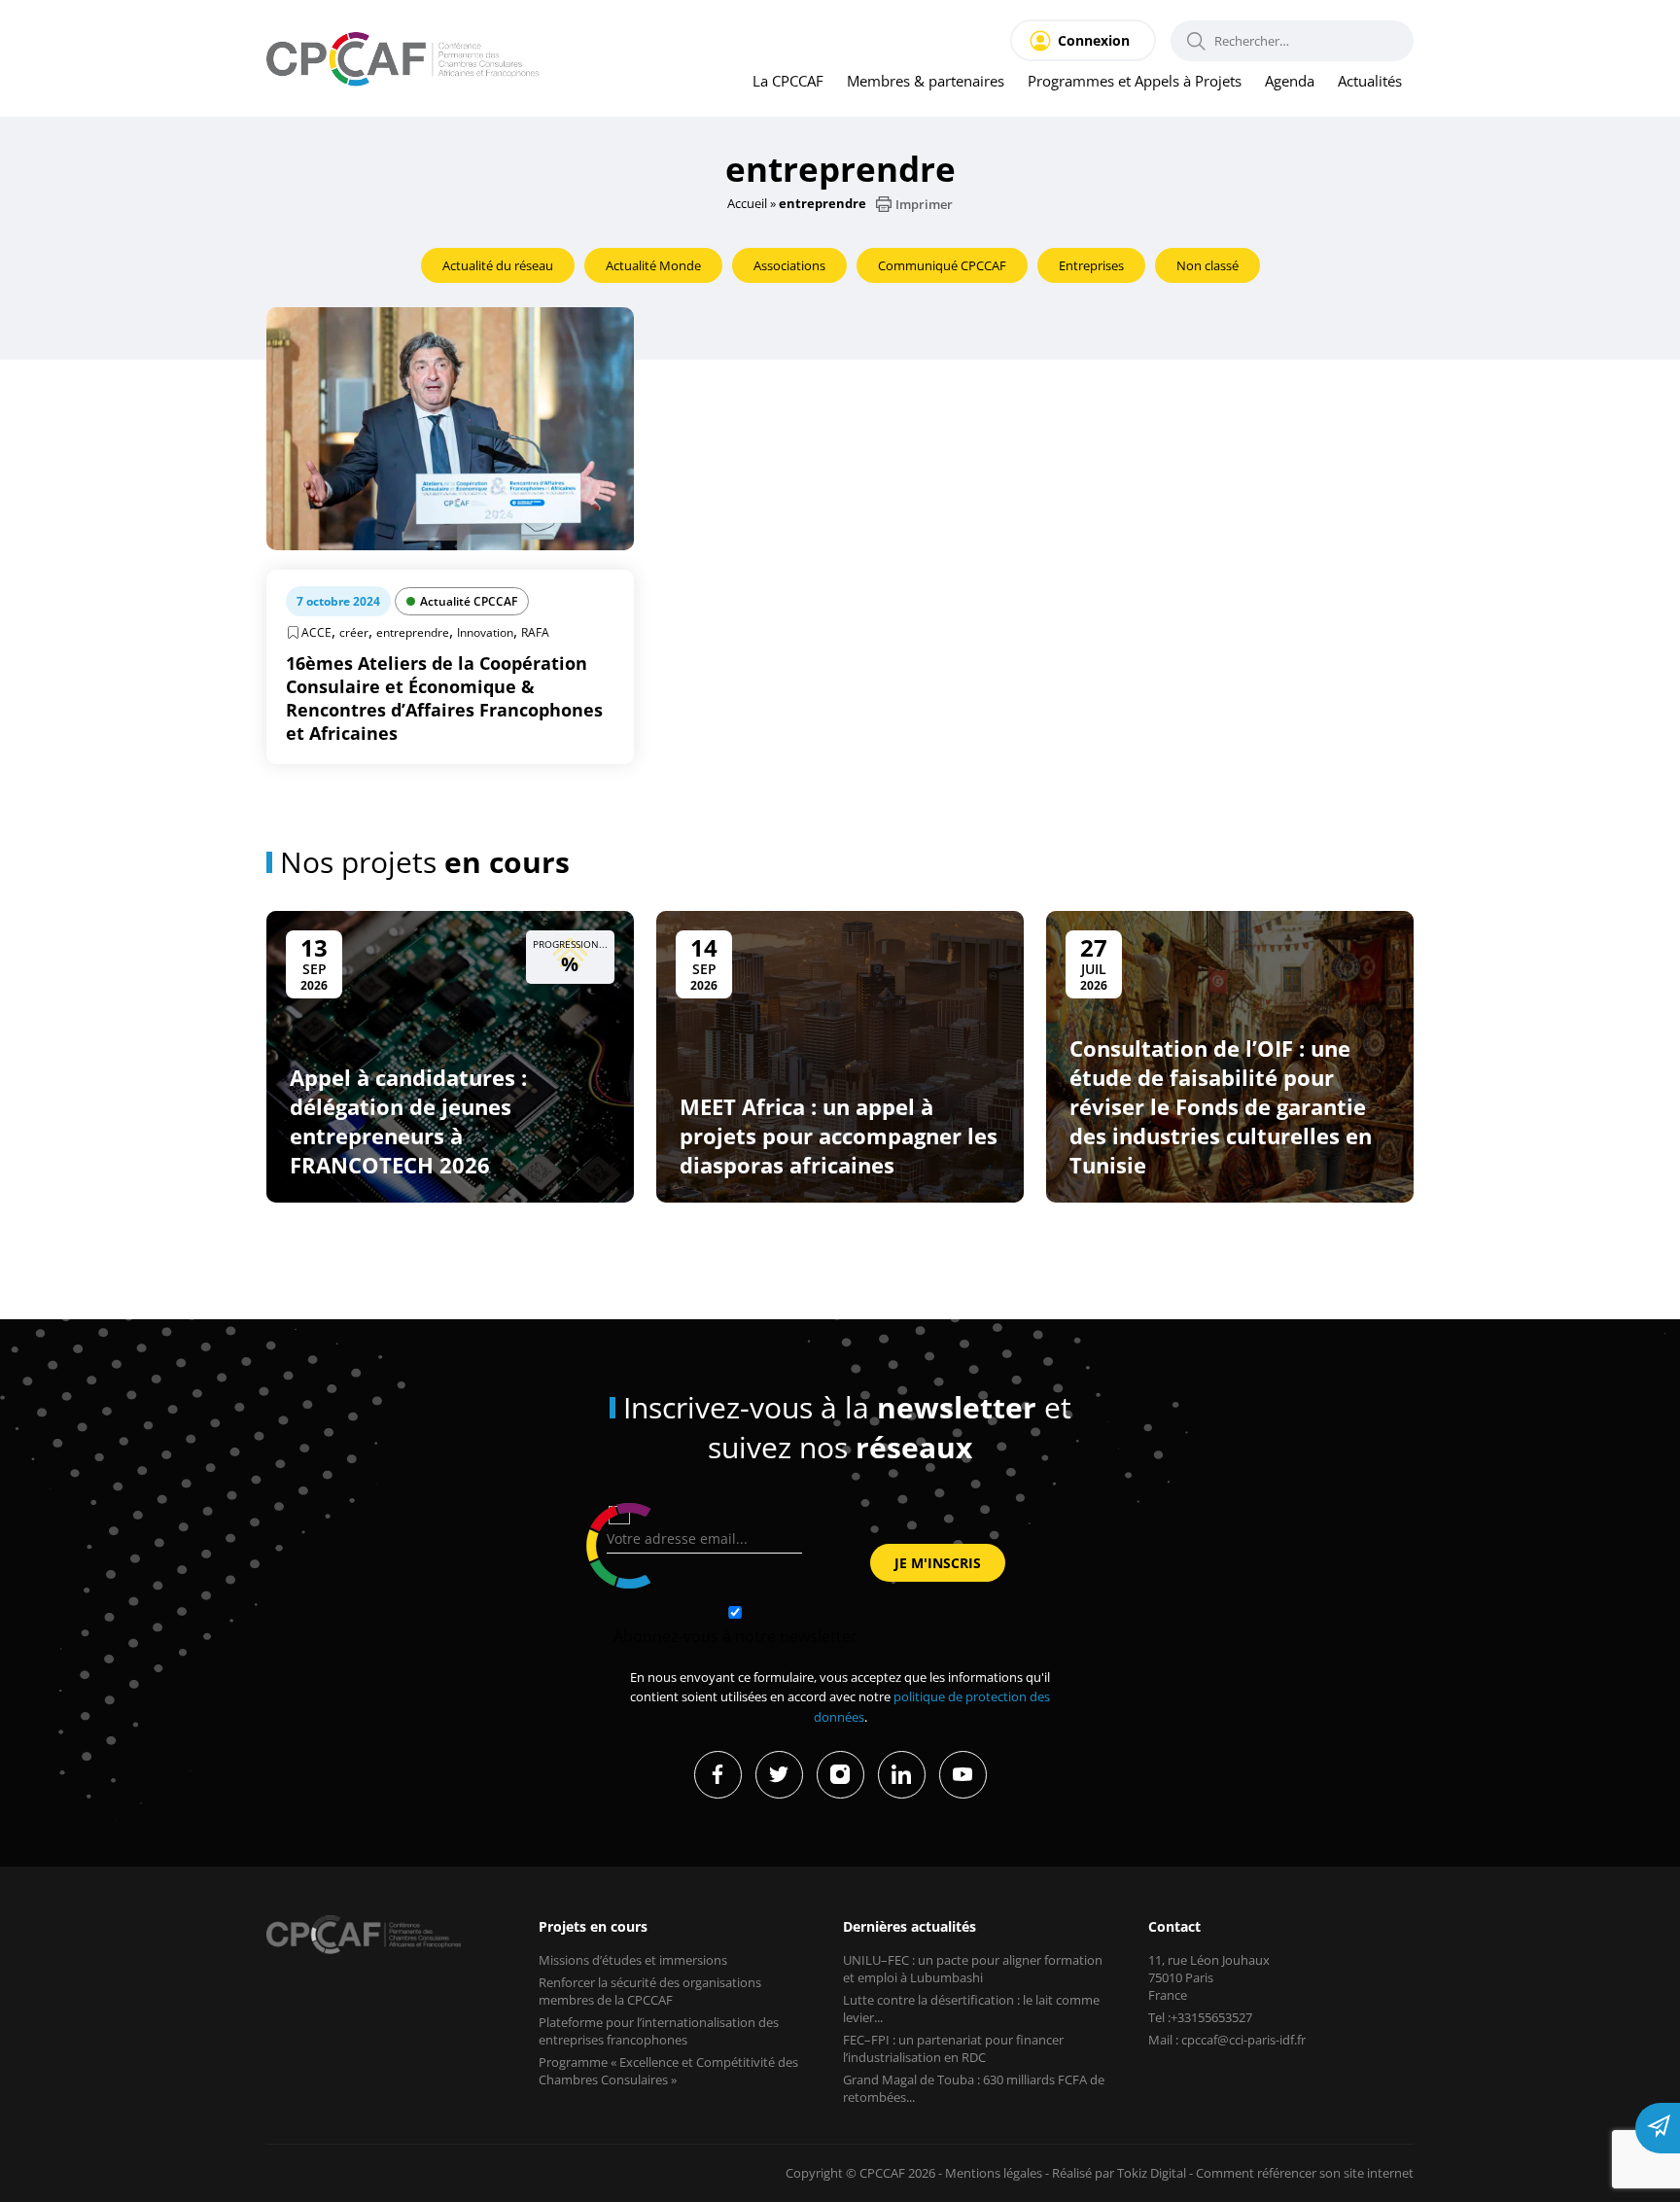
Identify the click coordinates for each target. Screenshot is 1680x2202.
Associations (789, 265)
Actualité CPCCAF (469, 601)
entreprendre (413, 632)
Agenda (1290, 81)
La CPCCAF (788, 81)
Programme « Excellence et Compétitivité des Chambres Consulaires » (668, 2071)
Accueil (747, 203)
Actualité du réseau (498, 265)
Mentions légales (994, 2173)
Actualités (1370, 81)
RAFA (535, 632)
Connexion (1094, 40)
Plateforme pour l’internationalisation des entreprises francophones (659, 2031)
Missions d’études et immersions (633, 1960)
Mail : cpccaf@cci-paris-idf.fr (1227, 2040)
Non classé (1207, 265)
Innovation (485, 632)
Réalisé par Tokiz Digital (1119, 2173)
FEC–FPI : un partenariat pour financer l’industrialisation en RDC (953, 2048)
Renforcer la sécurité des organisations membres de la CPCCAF (650, 1991)
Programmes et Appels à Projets (1135, 81)
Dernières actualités (910, 1926)
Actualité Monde (653, 265)
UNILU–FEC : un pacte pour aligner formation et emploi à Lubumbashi (973, 1969)
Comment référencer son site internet (1305, 2173)
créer (354, 632)
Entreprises (1091, 265)
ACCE (316, 632)
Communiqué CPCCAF (942, 265)
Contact (1174, 1926)
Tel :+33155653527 (1200, 2017)
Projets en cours (593, 1926)
